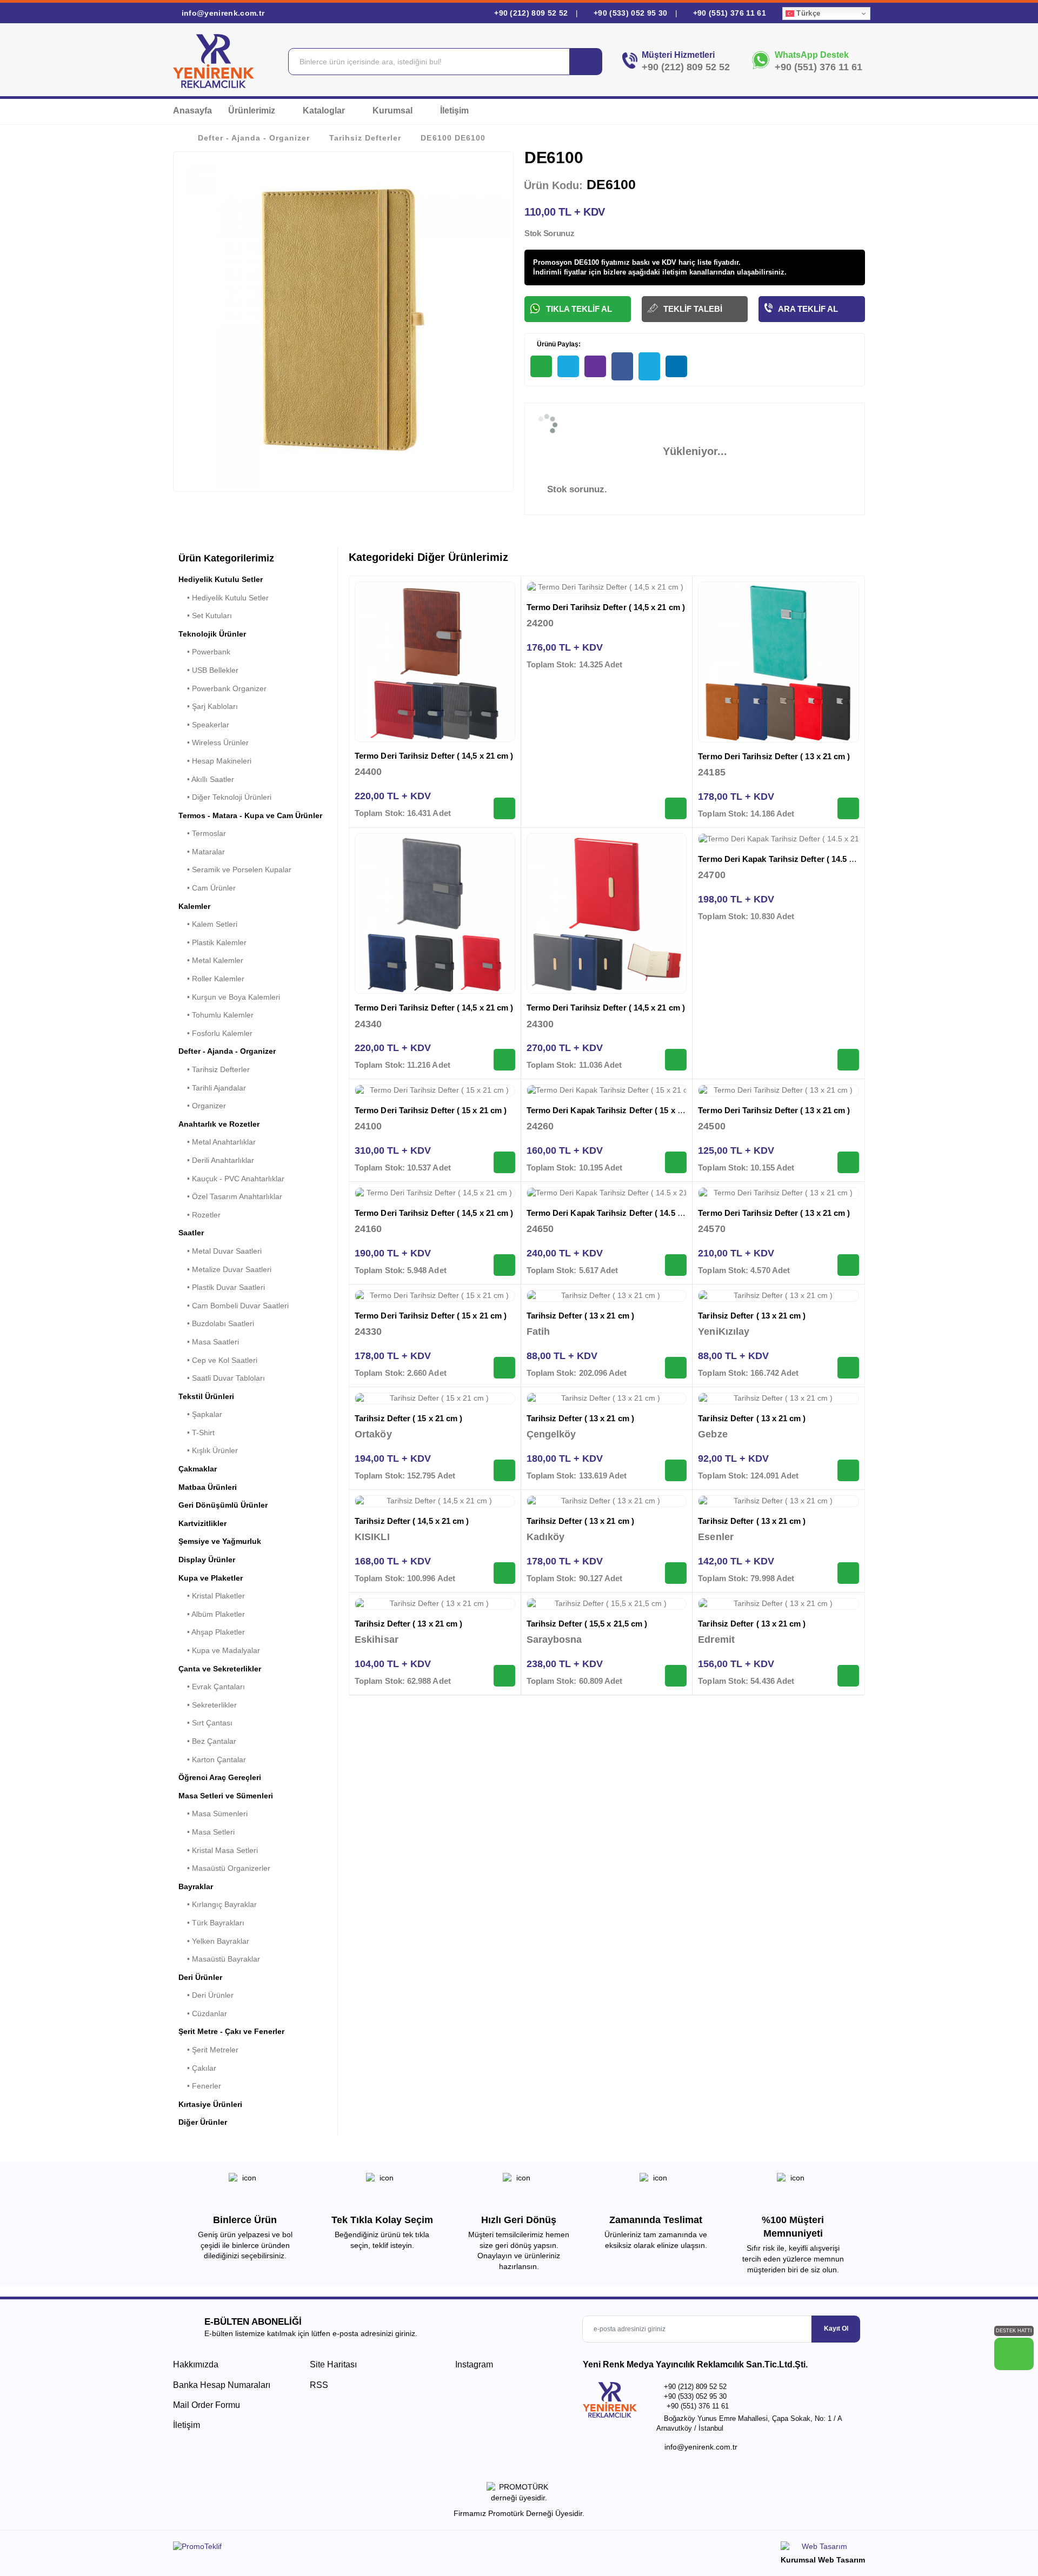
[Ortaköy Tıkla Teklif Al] (504, 1470)
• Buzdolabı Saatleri (216, 1323)
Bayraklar (196, 1886)
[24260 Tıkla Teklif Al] (676, 1162)
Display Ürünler (207, 1560)
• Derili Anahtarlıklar (216, 1160)
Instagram (473, 2364)
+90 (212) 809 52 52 (531, 13)
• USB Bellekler (208, 670)
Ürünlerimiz (253, 111)
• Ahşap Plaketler (212, 1632)
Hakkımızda (196, 2364)
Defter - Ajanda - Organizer (254, 138)
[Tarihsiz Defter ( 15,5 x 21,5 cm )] (607, 1604)
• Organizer (202, 1106)
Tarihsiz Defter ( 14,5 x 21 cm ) (412, 1521)
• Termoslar (202, 833)
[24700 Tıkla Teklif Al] (848, 1060)
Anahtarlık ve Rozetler (219, 1124)
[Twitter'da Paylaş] (649, 366)
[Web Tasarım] (823, 2548)
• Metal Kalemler (211, 960)
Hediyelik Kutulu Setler (221, 579)
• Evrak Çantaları (212, 1687)
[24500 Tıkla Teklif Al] (848, 1162)
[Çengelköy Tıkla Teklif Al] (676, 1470)
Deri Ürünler (200, 1977)
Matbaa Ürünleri (208, 1487)
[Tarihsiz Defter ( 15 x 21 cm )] (435, 1399)
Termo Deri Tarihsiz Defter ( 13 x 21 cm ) (774, 756)
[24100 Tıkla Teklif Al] (504, 1162)
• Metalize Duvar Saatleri (225, 1269)
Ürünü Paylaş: (558, 344)
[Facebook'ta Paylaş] (622, 366)
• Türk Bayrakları (211, 1923)
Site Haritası (333, 2364)
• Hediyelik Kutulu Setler (224, 598)
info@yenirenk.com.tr (222, 13)
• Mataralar (202, 852)
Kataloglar (325, 111)
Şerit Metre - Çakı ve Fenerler (231, 2031)
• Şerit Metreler (208, 2050)
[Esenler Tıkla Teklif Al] (848, 1573)
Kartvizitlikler (202, 1523)
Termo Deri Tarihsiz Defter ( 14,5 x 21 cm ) (434, 756)
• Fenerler (200, 2086)
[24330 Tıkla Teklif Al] (504, 1368)
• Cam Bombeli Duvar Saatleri (234, 1306)
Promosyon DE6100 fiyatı (575, 262)
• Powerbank (204, 652)
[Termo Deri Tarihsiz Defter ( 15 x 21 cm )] (435, 1090)
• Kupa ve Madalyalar (219, 1650)
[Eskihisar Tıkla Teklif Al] (504, 1676)
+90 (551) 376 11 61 (728, 13)
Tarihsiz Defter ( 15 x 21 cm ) (408, 1418)
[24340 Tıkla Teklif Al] (504, 1060)
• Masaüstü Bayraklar (219, 1959)
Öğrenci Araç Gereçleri (220, 1777)
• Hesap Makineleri (215, 761)
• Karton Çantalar (212, 1759)
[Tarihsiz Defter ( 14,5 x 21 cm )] (435, 1501)
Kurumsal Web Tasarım (823, 2560)
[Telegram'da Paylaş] (568, 366)
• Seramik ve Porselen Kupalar (235, 869)
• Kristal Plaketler (212, 1596)
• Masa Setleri (207, 1832)
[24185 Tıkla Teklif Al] (848, 808)
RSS (319, 2385)
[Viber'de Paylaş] (595, 366)
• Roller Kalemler (211, 979)
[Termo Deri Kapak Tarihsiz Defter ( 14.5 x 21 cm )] (778, 839)
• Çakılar (197, 2068)
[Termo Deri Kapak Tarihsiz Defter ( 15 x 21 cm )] (607, 1090)
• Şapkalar (200, 1414)
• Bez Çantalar (207, 1741)
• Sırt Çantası (205, 1723)
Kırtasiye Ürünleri (210, 2104)
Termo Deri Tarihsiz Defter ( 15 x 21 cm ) (431, 1110)
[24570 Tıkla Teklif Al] (848, 1265)
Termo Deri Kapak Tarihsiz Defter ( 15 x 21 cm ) (616, 1110)
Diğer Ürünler (203, 2122)
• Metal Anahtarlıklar (217, 1142)
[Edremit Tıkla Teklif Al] (848, 1676)
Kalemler (194, 906)
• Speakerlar (204, 725)
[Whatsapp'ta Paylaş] (541, 366)
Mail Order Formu (207, 2405)
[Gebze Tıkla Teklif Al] (848, 1470)
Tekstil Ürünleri (206, 1396)
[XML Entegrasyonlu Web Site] (343, 2548)
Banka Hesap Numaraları (222, 2385)
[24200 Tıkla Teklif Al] (676, 808)
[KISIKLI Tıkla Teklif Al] (504, 1573)
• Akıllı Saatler (206, 779)
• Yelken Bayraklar (214, 1941)
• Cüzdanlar (203, 2013)
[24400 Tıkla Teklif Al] (504, 808)
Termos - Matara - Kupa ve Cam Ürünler (250, 815)
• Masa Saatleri (209, 1342)
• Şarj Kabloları (208, 706)
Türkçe (807, 13)
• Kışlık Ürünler (208, 1450)
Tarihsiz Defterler (365, 138)
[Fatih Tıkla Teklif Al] (676, 1368)
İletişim (454, 111)
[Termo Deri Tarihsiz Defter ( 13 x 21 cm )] (778, 662)
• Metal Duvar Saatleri (220, 1251)
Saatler (191, 1233)
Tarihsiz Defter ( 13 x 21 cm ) (580, 1316)
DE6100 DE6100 (453, 138)
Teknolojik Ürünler (212, 634)
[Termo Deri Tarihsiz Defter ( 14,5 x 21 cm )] (435, 662)
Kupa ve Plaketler (211, 1578)
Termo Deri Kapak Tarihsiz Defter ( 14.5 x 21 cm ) (790, 859)
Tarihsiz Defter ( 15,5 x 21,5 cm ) (587, 1624)
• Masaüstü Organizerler (224, 1868)
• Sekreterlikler (208, 1705)
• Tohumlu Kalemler (216, 1015)
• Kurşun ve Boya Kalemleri (229, 997)
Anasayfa (192, 111)
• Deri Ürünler (206, 1995)
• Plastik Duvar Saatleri (222, 1287)
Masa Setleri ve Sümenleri (226, 1796)
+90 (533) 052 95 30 (630, 13)
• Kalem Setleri (208, 924)
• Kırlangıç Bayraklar (218, 1904)
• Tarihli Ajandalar (212, 1088)
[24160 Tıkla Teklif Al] (504, 1265)
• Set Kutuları (205, 615)
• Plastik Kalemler (212, 942)
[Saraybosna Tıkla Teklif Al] (676, 1676)
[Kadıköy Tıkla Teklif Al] (676, 1573)
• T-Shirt (197, 1433)
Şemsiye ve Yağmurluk (220, 1541)
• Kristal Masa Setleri (218, 1850)
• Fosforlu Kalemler (215, 1033)
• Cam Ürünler (207, 888)
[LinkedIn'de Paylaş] (676, 366)
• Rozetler (199, 1215)
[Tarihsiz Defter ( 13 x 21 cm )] (607, 1296)
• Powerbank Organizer (222, 688)
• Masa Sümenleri (213, 1814)
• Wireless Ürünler (214, 742)
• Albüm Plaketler (212, 1614)
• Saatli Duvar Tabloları (222, 1378)
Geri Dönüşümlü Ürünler (223, 1505)
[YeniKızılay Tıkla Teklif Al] (848, 1368)
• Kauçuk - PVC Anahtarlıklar (231, 1179)
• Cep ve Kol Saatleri (218, 1360)
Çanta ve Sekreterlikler (220, 1669)
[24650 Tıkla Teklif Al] (676, 1265)
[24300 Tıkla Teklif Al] (676, 1060)
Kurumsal (394, 111)
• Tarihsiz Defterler (214, 1069)
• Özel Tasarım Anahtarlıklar (230, 1196)
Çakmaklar (198, 1469)
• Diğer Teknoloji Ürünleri (225, 797)
